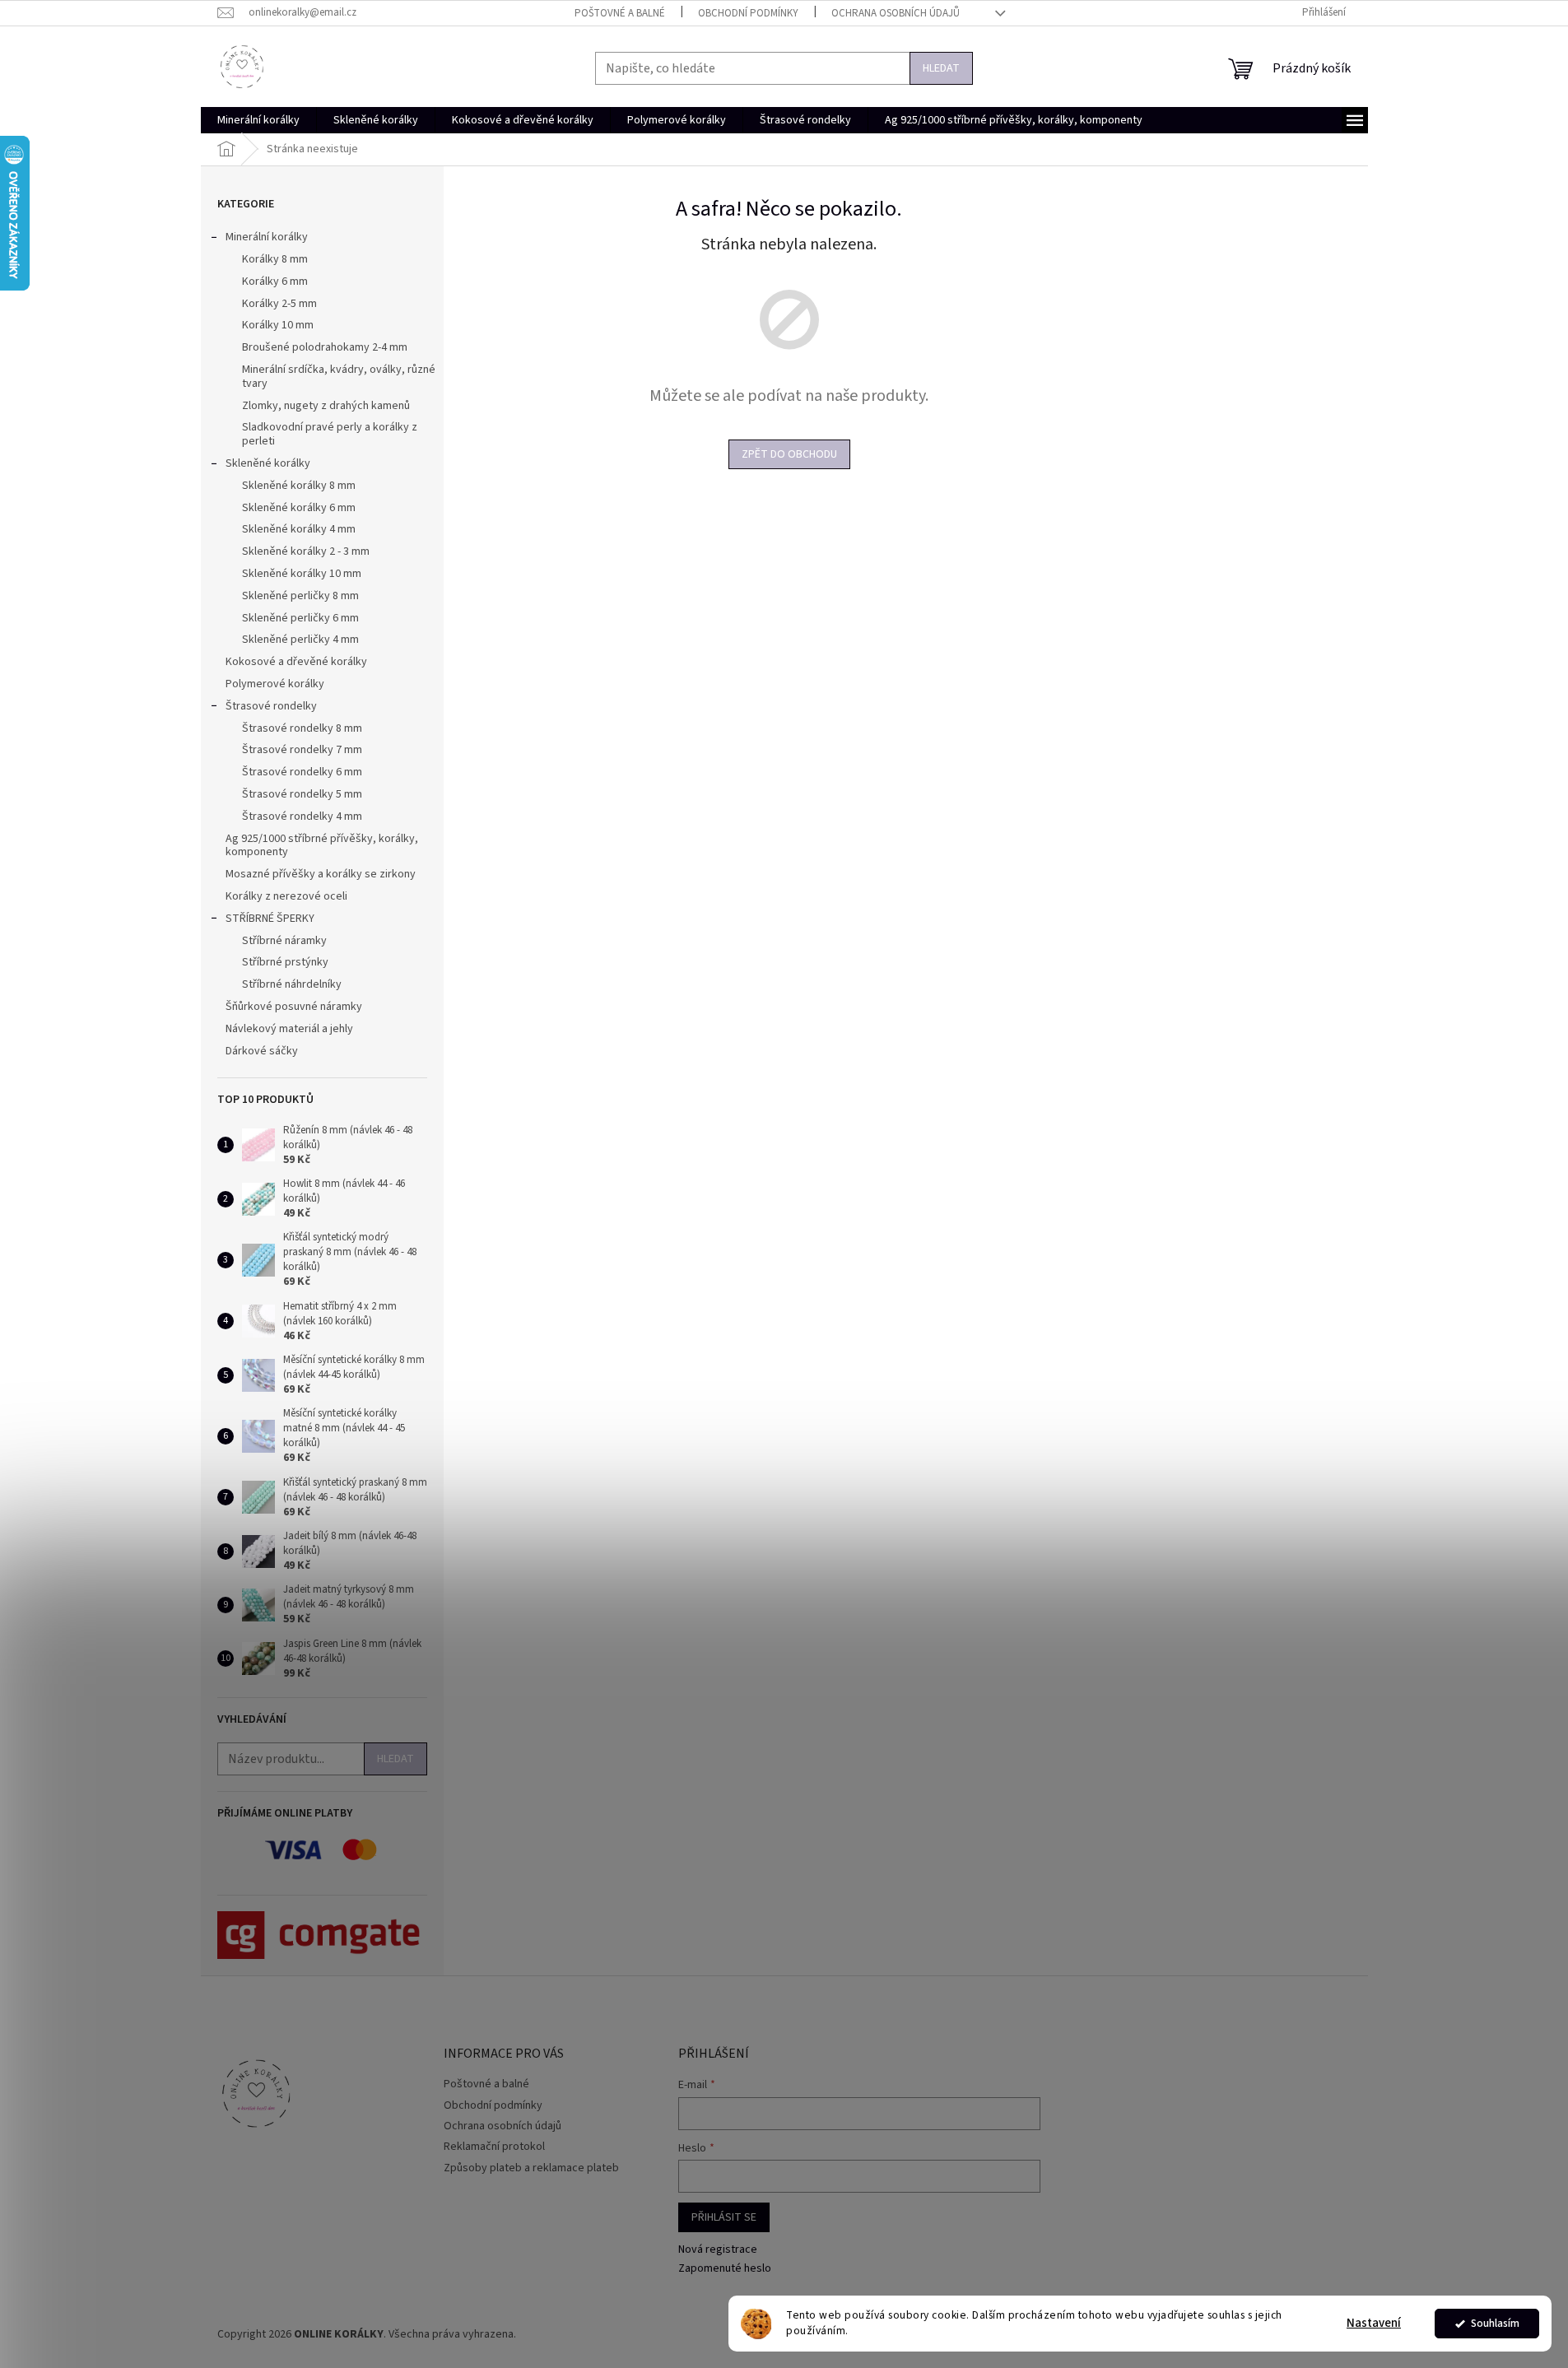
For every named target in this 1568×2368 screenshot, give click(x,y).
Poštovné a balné (620, 13)
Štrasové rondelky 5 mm (302, 794)
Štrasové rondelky (271, 706)
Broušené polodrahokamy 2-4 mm (325, 347)
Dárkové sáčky (262, 1051)
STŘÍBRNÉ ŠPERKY (270, 919)
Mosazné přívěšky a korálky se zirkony (321, 874)
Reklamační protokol (494, 2147)
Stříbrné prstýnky (285, 962)
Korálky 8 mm (275, 259)
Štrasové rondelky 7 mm (302, 750)
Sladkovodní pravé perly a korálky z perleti (330, 434)
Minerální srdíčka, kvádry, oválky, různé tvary (339, 377)
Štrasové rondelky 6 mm (302, 772)
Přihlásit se (724, 2217)
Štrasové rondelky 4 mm (302, 816)
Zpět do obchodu (789, 454)
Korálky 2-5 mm (279, 304)
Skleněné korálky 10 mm (302, 574)
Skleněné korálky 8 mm (299, 486)
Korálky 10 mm (278, 325)
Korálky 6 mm (275, 281)
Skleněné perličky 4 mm (300, 640)
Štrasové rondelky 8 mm (302, 728)
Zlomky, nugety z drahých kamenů (326, 406)
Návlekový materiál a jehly (289, 1029)
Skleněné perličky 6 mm (300, 618)
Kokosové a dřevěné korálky (296, 662)
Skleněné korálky (268, 463)
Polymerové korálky (275, 684)
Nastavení (1374, 2323)
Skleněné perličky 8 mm (300, 596)
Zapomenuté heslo (725, 2269)
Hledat (941, 68)
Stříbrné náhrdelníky (292, 984)
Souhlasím (1495, 2323)
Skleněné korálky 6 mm (299, 508)
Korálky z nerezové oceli (286, 896)
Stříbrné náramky (284, 941)
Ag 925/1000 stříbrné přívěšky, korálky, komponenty (322, 846)
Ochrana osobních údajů (896, 13)
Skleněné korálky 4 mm (299, 529)
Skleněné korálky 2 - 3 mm (306, 551)
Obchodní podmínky (748, 13)
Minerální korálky (267, 237)
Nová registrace (718, 2250)
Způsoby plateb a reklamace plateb (531, 2168)
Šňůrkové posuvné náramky (294, 1007)
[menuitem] (258, 120)
